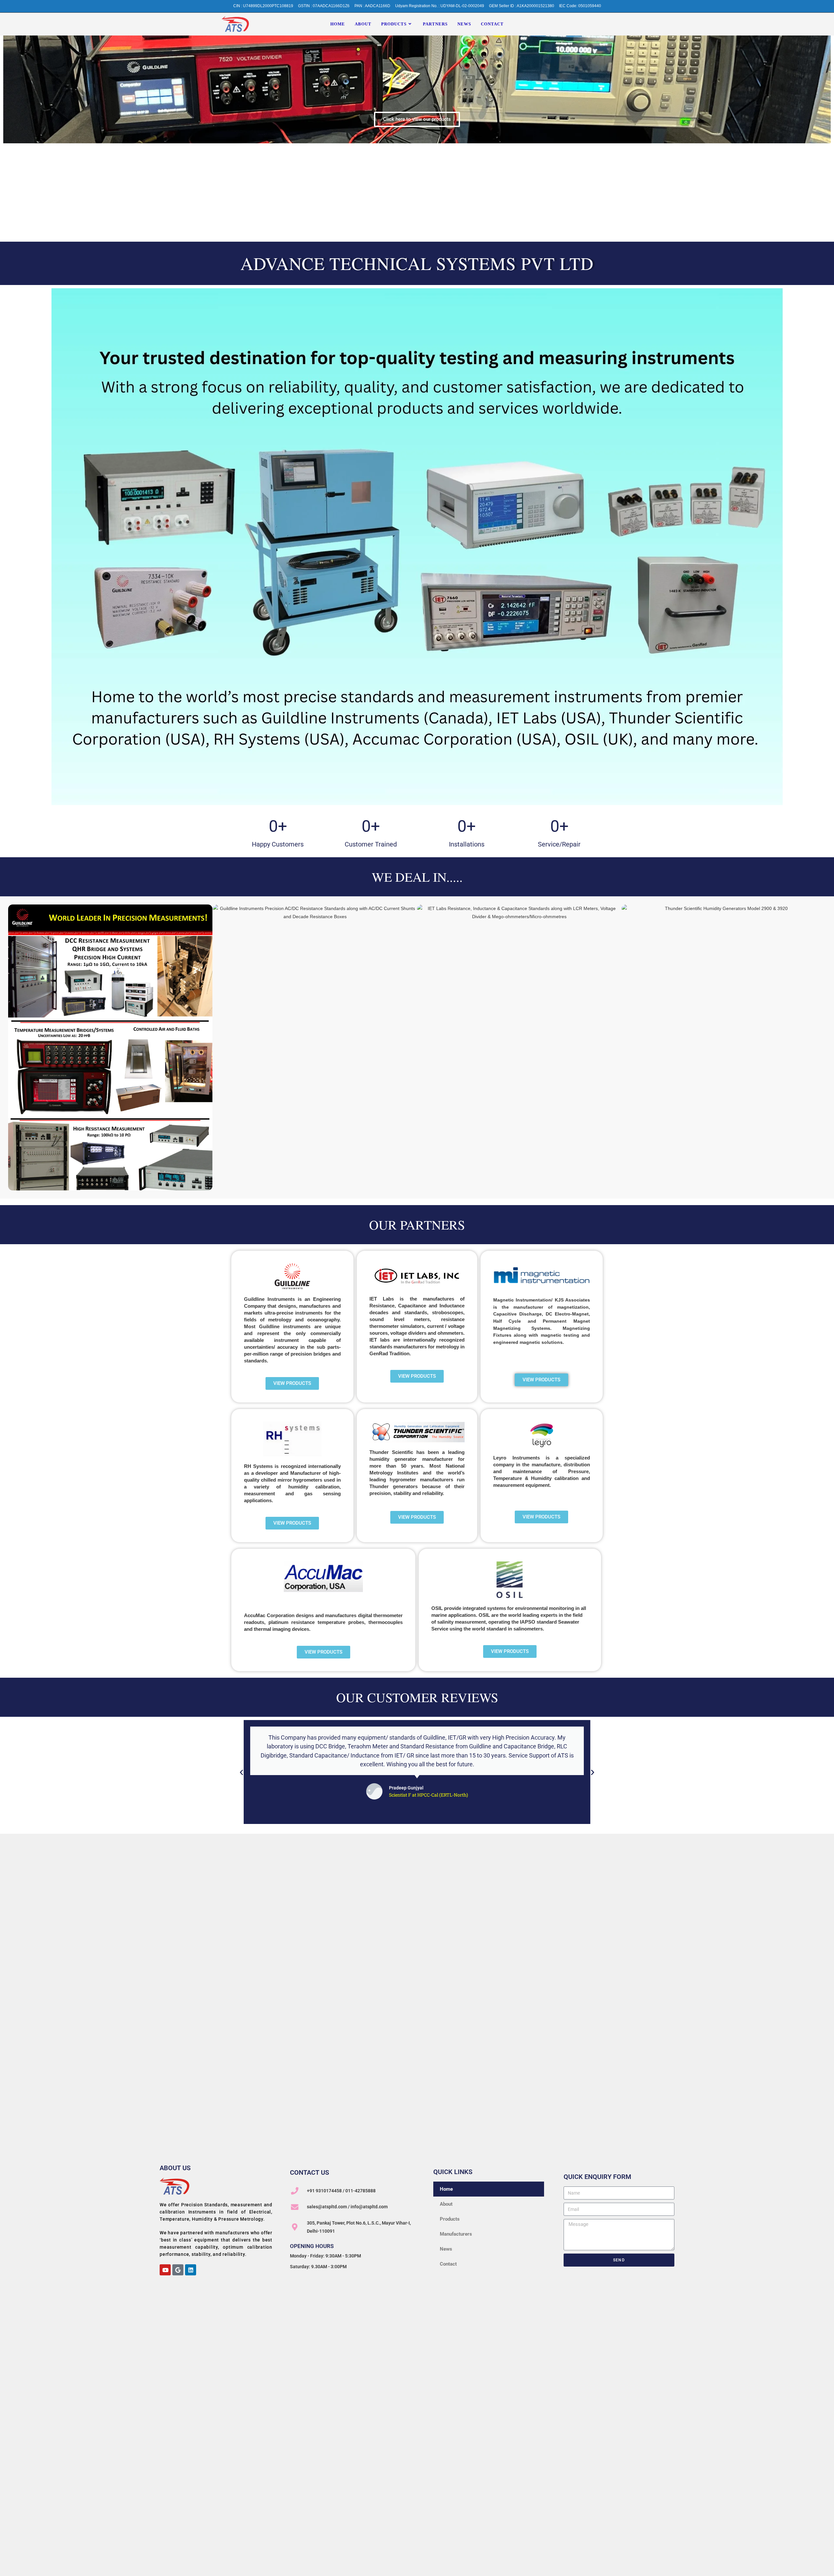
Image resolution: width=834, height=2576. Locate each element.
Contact (448, 2264)
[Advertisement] (417, 192)
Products (450, 2219)
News (446, 2249)
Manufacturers (456, 2234)
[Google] (178, 2270)
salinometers (528, 1629)
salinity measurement (461, 1622)
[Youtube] (165, 2270)
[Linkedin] (191, 2270)
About (446, 2204)
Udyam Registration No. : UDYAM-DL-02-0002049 (440, 6)
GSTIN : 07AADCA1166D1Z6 (324, 6)
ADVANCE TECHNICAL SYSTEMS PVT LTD (417, 263)
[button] (241, 1772)
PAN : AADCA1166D (372, 6)
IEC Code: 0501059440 (580, 6)
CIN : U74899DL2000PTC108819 (263, 6)
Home (446, 2189)
